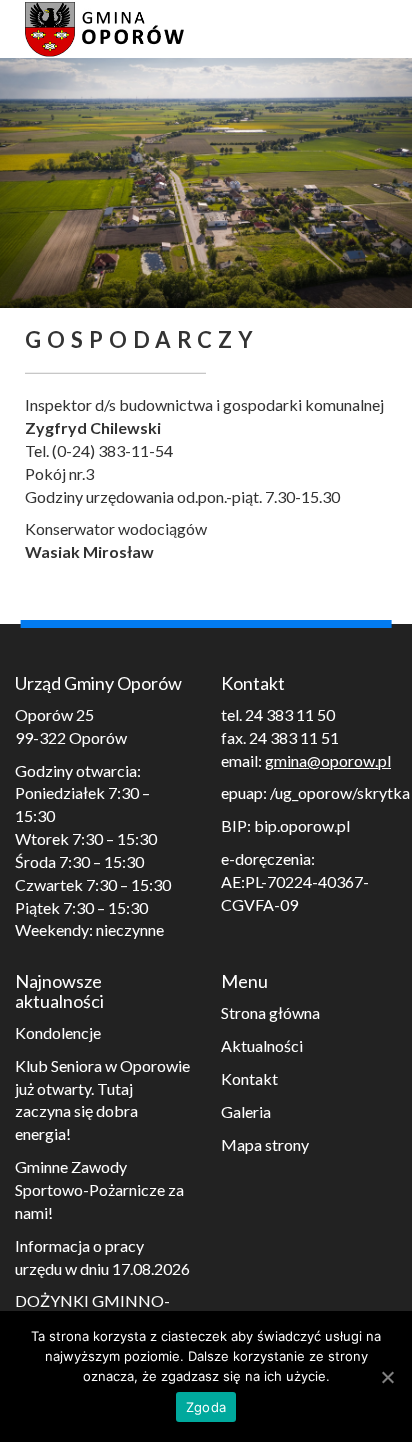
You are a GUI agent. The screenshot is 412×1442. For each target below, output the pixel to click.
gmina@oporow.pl (328, 760)
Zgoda (206, 1407)
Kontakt (249, 1078)
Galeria (246, 1111)
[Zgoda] (387, 1377)
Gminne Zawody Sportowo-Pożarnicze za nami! (99, 1189)
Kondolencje (58, 1032)
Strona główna (270, 1012)
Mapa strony (265, 1144)
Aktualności (262, 1045)
